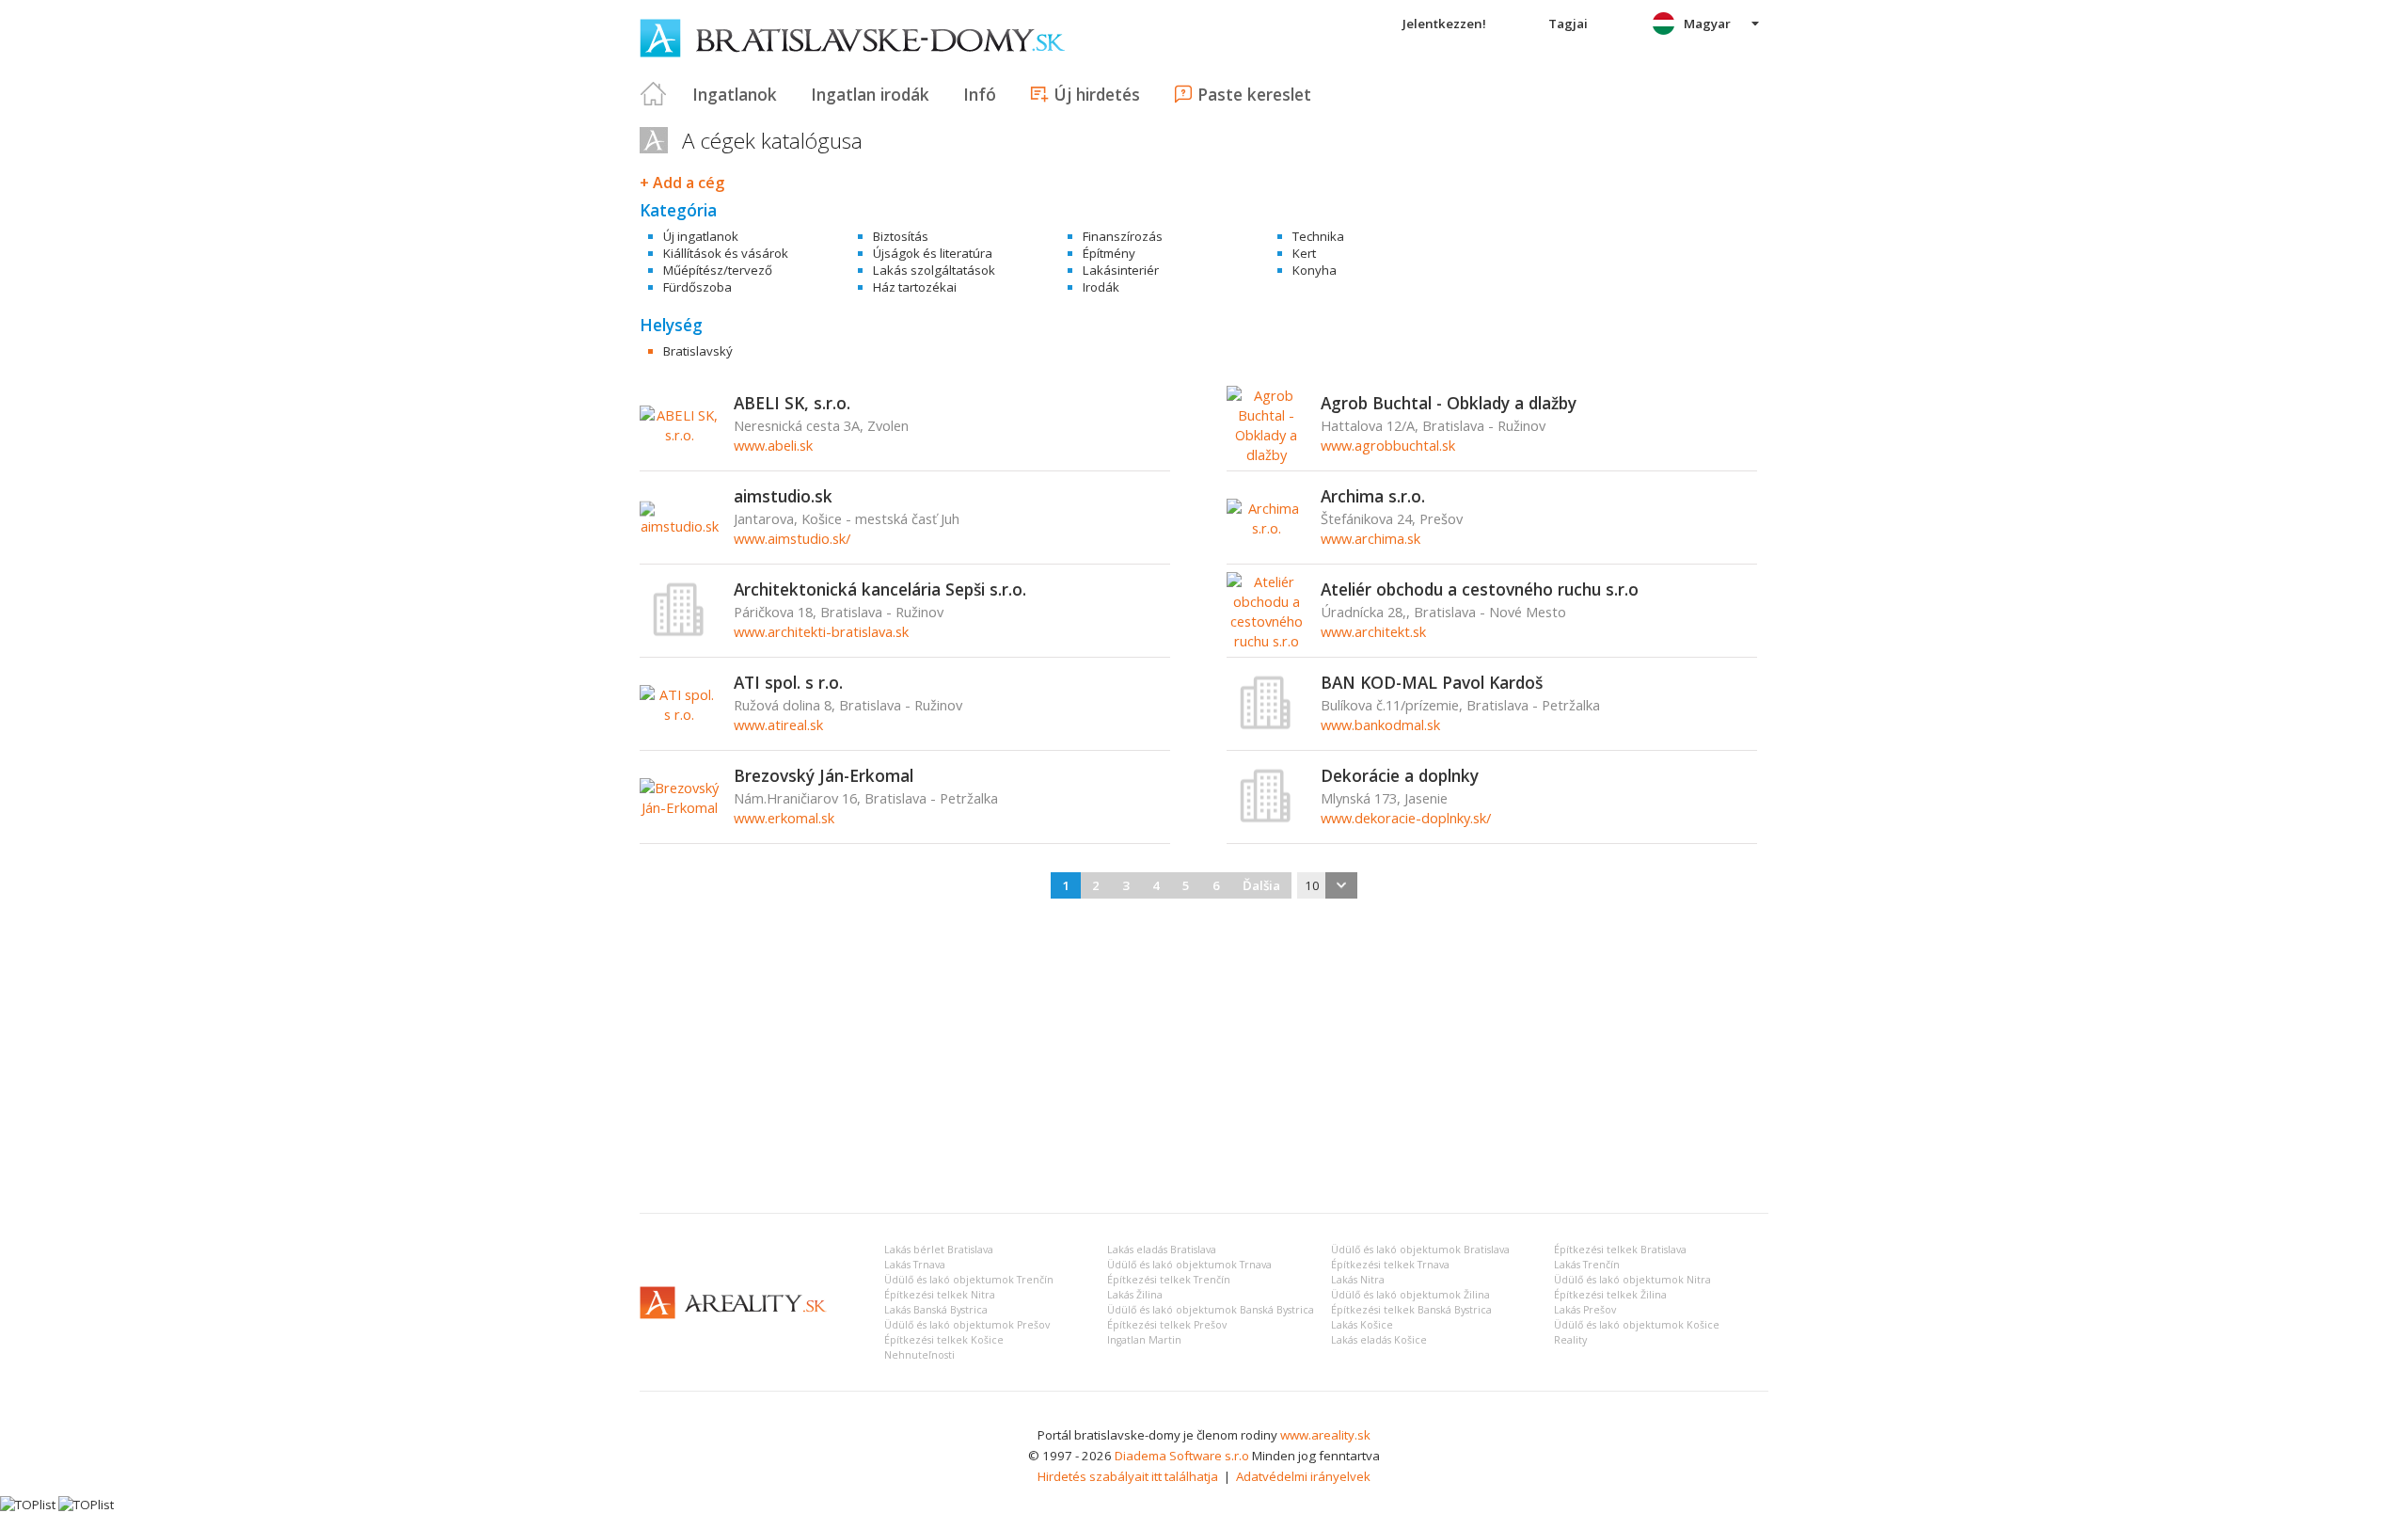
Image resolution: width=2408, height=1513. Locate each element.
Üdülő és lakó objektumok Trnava (1189, 1265)
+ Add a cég (682, 183)
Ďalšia (1261, 885)
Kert (1304, 253)
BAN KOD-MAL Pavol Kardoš (1432, 682)
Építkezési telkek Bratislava (1620, 1250)
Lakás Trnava (915, 1265)
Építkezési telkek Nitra (940, 1295)
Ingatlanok (735, 94)
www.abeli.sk (773, 445)
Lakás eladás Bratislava (1162, 1250)
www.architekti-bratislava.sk (821, 631)
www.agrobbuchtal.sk (1388, 445)
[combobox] (1327, 885)
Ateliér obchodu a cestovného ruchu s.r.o (1480, 589)
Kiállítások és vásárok (726, 253)
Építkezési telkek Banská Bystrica (1411, 1310)
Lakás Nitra (1358, 1280)
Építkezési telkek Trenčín (1169, 1280)
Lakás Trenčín (1587, 1265)
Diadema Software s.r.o (1182, 1456)
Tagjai (1568, 24)
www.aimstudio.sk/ (792, 538)
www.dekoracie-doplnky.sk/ (1406, 818)
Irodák (1101, 287)
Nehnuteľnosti (919, 1355)
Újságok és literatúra (933, 253)
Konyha (1315, 270)
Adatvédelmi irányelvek (1303, 1476)
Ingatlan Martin (1144, 1340)
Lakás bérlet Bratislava (939, 1250)
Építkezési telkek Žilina (1610, 1295)
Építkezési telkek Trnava (1390, 1265)
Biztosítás (901, 236)
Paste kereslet (1254, 94)
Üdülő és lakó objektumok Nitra (1632, 1280)
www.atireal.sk (778, 725)
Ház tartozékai (915, 287)
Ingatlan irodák (870, 94)
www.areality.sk (1325, 1435)
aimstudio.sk (783, 496)
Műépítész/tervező (718, 270)
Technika (1318, 236)
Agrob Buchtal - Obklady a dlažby (1449, 403)
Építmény (1109, 253)
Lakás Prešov (1585, 1310)
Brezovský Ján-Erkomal (824, 775)
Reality (1570, 1340)
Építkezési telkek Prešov (1167, 1325)
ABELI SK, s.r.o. (792, 403)
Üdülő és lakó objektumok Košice (1637, 1325)
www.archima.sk (1370, 538)
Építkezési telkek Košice (944, 1340)
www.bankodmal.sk (1380, 725)
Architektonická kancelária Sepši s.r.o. (880, 589)
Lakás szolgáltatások (934, 270)
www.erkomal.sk (784, 818)
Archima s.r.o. (1373, 496)
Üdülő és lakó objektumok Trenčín (969, 1280)
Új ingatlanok (701, 236)
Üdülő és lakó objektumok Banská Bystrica (1211, 1310)
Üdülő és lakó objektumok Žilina (1410, 1295)
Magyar (1707, 24)
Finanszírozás (1123, 236)
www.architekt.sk (1373, 631)
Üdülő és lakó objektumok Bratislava (1420, 1250)
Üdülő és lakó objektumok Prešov (967, 1325)
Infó (980, 94)
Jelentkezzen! (1444, 24)
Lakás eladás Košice (1379, 1340)
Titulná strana (654, 94)
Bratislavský (698, 351)
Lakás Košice (1362, 1325)
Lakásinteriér (1121, 270)
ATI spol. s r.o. (788, 682)
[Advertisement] (1204, 1058)
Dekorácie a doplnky (1400, 775)
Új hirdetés (1097, 94)
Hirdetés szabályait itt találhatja (1128, 1476)
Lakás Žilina (1135, 1295)
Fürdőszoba (697, 287)
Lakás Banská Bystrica (936, 1310)
